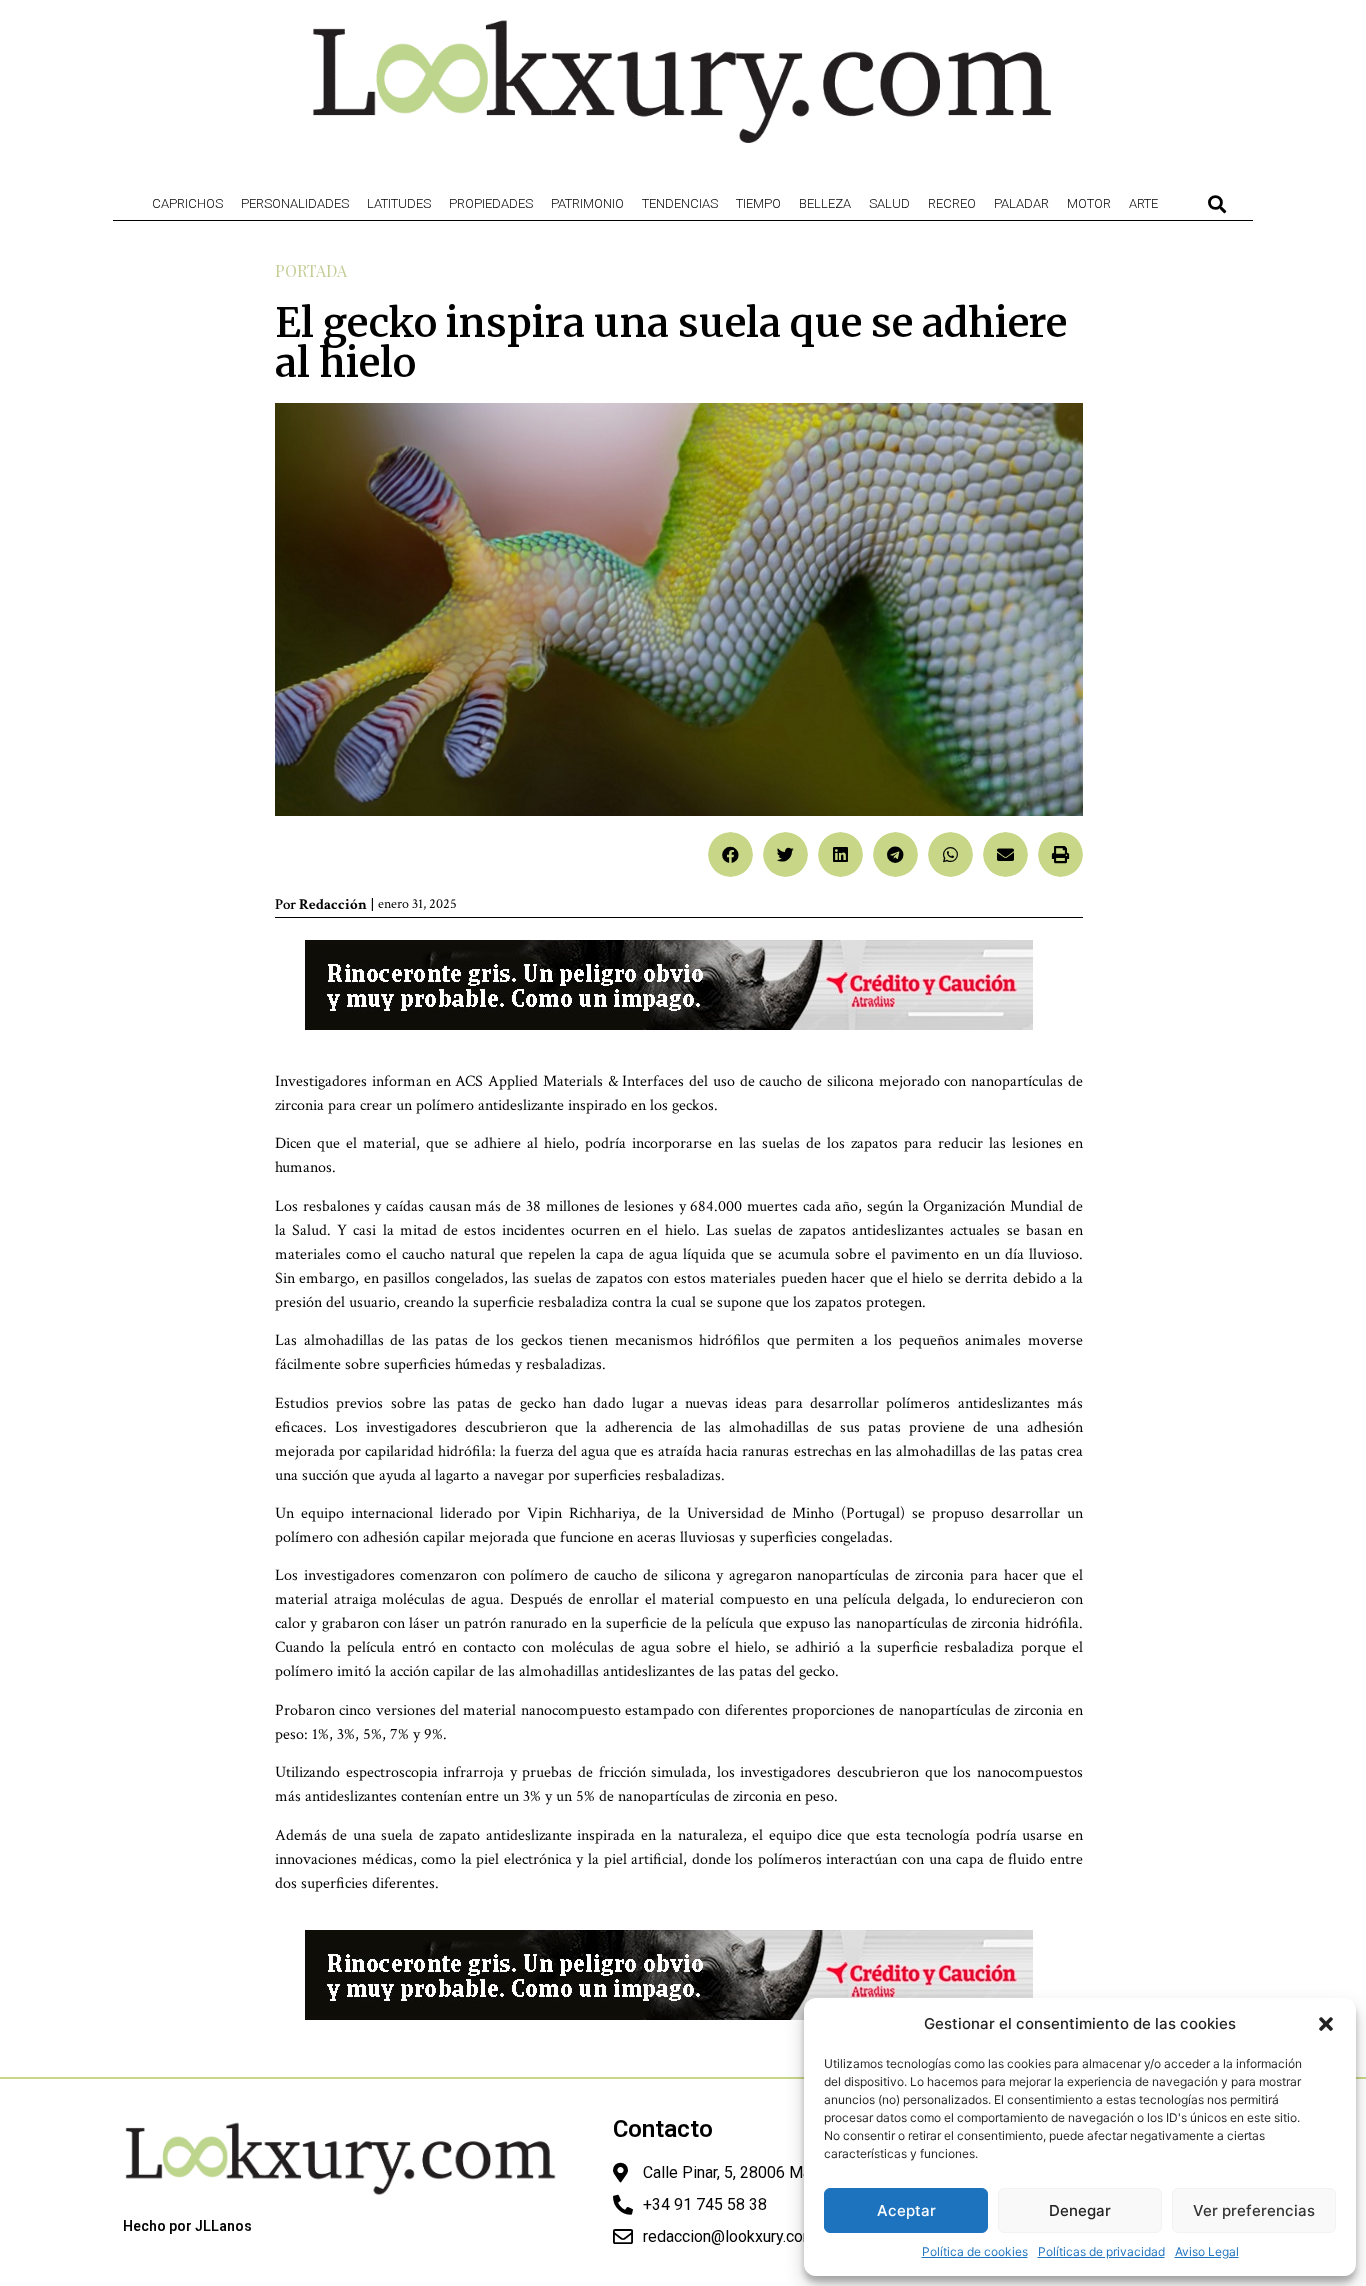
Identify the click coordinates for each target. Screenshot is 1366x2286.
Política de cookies (975, 2251)
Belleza (825, 203)
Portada (311, 270)
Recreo (952, 203)
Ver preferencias (1254, 2210)
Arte (1143, 203)
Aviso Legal (1207, 2251)
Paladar (1021, 203)
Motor (1089, 203)
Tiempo (758, 203)
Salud (889, 203)
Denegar (1080, 2210)
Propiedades (491, 203)
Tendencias (680, 203)
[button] (1326, 2024)
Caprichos (187, 203)
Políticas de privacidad (1101, 2251)
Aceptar (906, 2210)
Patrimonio (587, 203)
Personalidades (295, 203)
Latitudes (399, 203)
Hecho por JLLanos (187, 2226)
